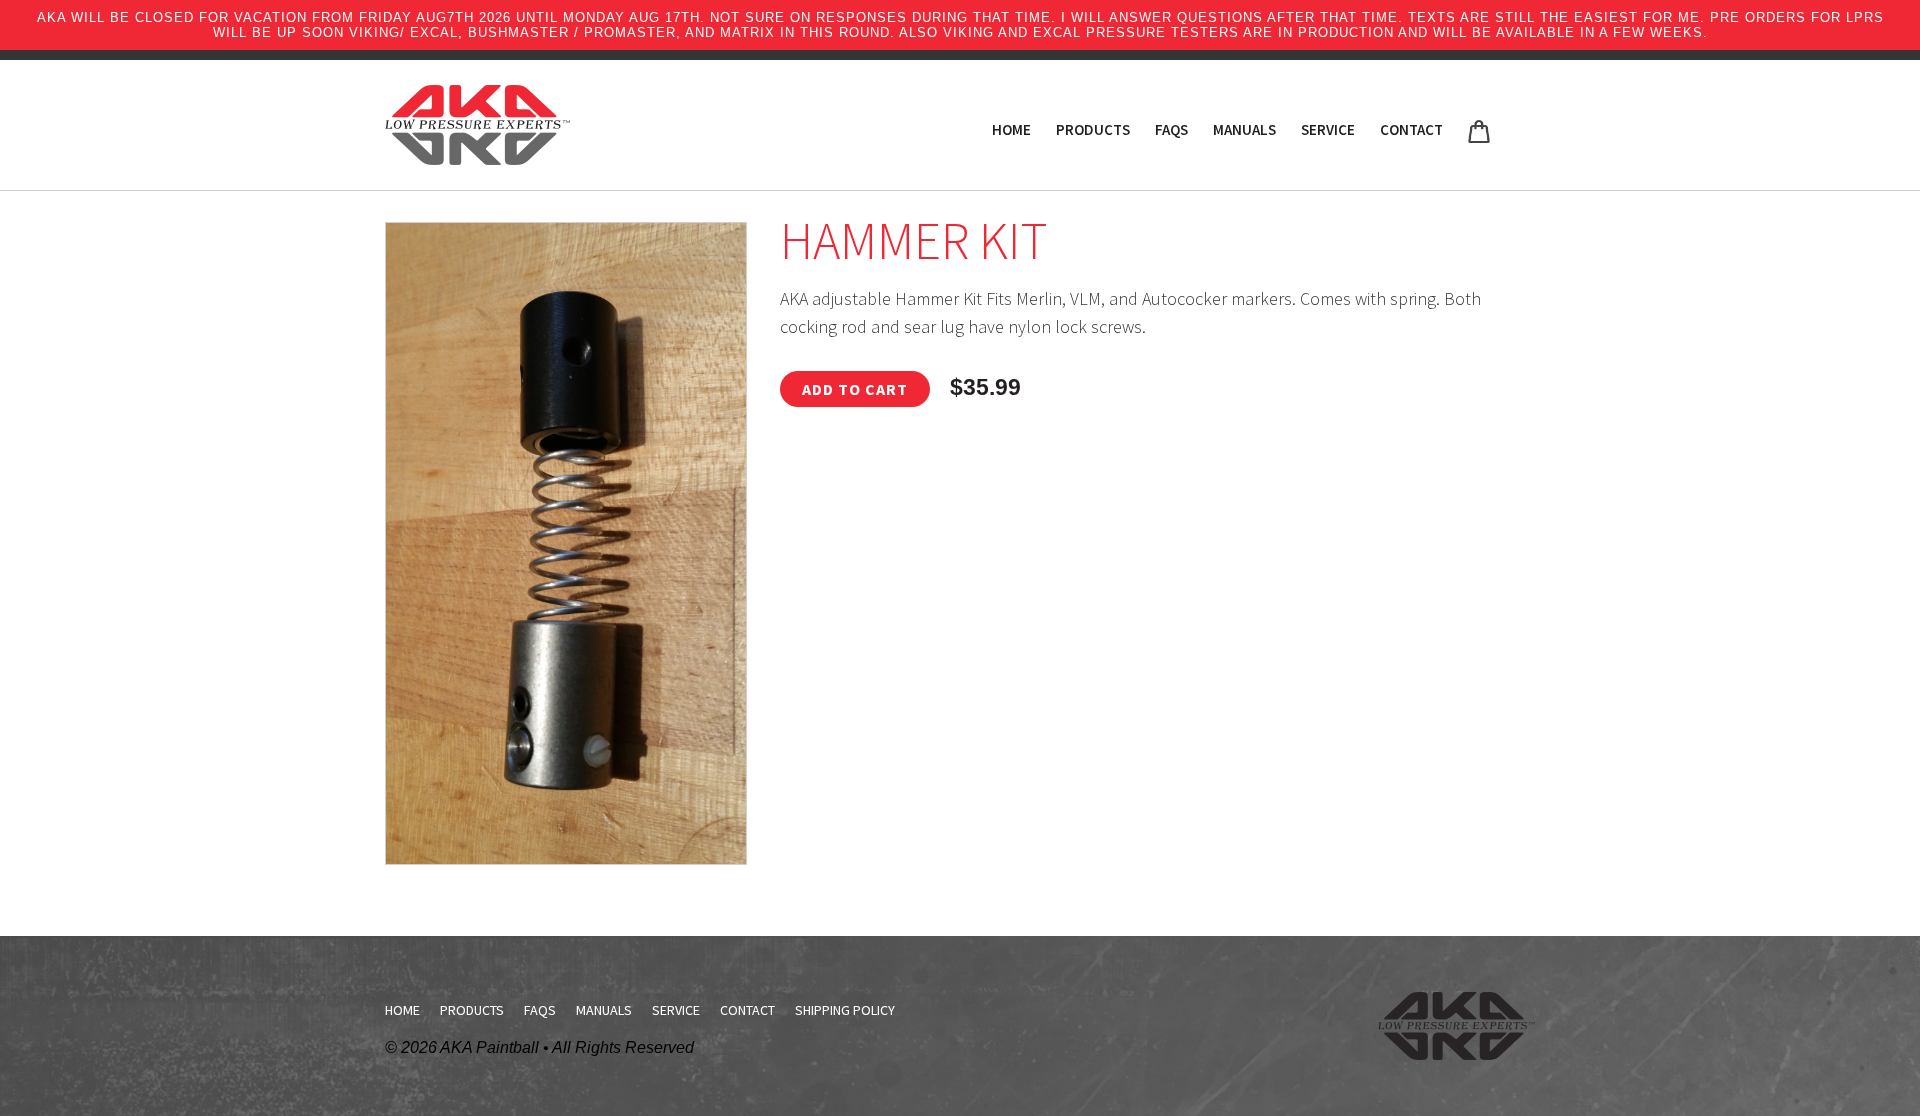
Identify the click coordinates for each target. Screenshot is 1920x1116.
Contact (1411, 129)
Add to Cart (855, 389)
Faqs (1171, 129)
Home (1011, 129)
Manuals (1244, 129)
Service (1328, 129)
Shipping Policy (845, 1010)
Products (1093, 129)
